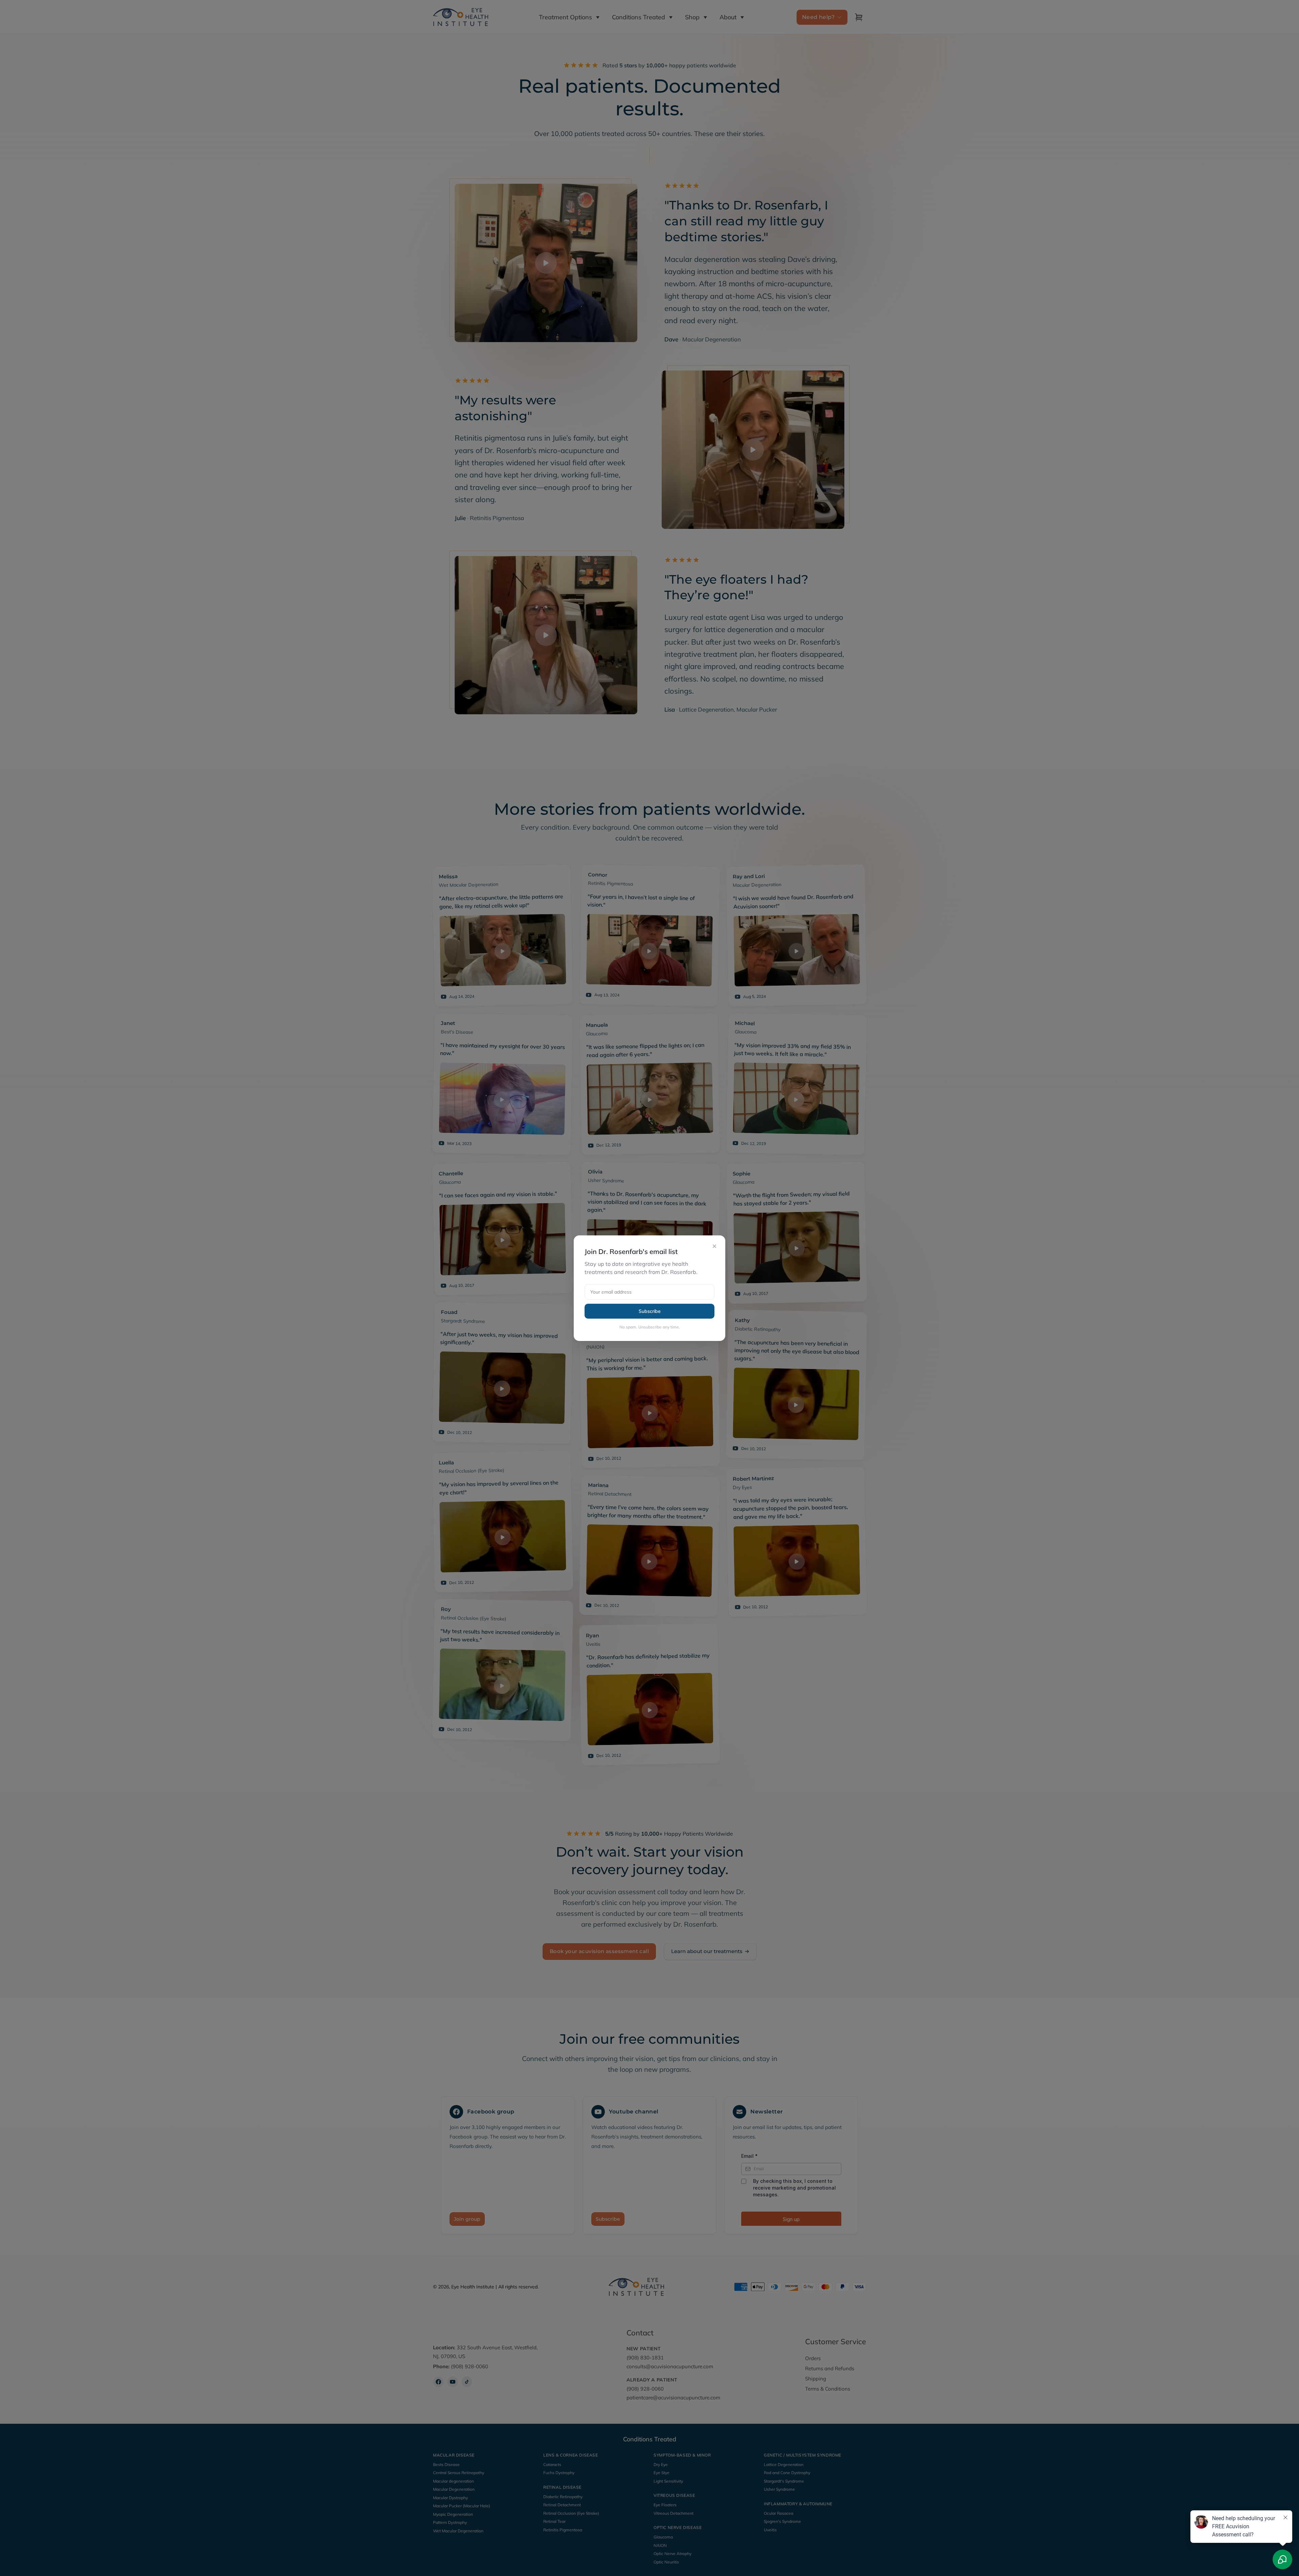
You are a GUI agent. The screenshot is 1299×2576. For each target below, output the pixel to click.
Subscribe (650, 1311)
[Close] (714, 1246)
